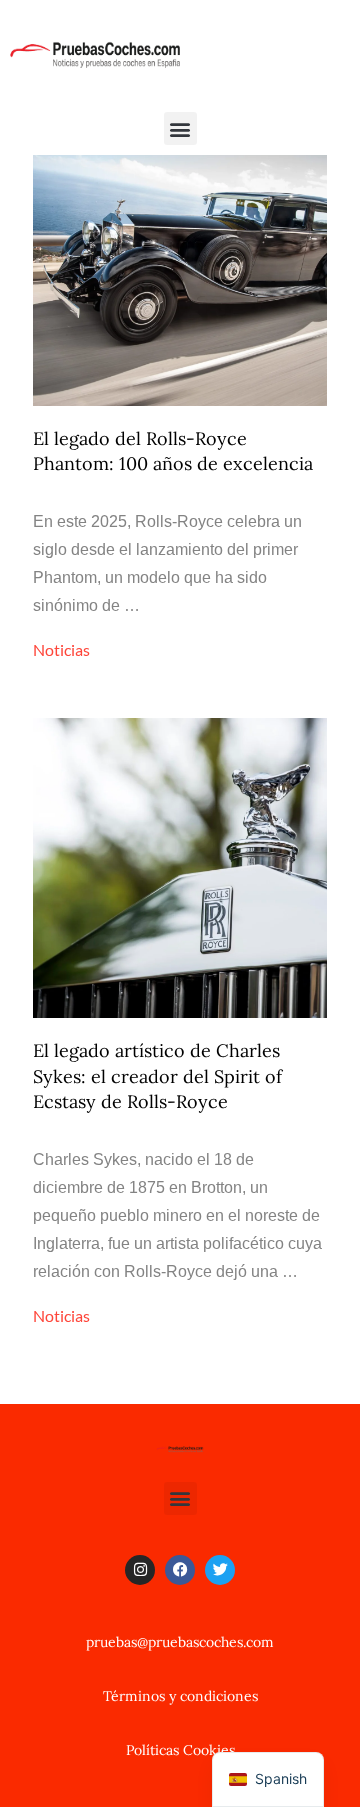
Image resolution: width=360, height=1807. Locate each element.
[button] (180, 128)
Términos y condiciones (180, 1696)
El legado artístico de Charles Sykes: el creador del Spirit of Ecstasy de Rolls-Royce (157, 1075)
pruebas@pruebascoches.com (180, 1642)
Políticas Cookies (180, 1750)
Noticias (61, 649)
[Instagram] (140, 1570)
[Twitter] (220, 1570)
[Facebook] (180, 1570)
